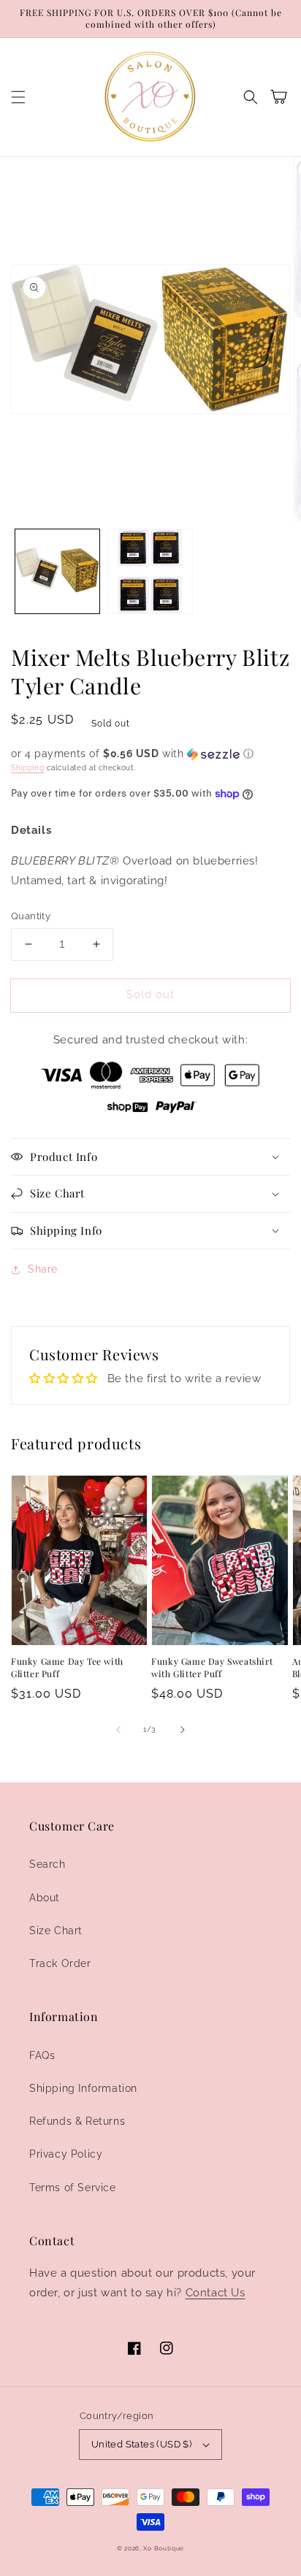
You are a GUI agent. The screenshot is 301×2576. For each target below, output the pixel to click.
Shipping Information (83, 2088)
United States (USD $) (141, 2444)
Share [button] (43, 1269)
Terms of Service (73, 2188)
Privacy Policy (66, 2154)
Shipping (28, 768)
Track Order (60, 1963)
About (45, 1898)
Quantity (31, 916)
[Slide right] (183, 1730)
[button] (18, 97)
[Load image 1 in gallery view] (57, 571)
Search (47, 1864)
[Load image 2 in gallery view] (150, 571)
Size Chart (56, 1931)
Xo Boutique (164, 2548)
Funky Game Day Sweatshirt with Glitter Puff (212, 1667)
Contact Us (216, 2293)
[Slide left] (118, 1730)
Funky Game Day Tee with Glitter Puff (67, 1667)
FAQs (42, 2055)
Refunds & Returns (77, 2121)
